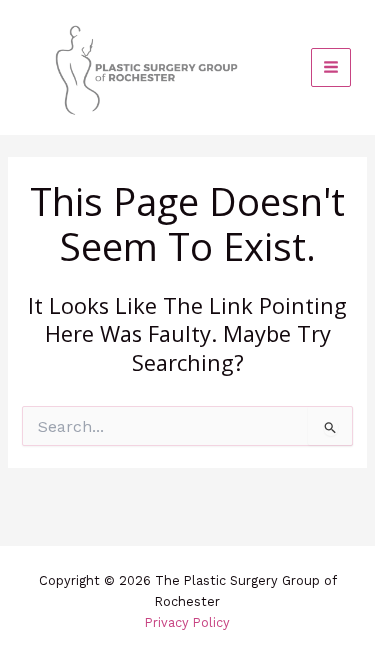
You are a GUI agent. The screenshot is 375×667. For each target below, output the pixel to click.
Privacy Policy (187, 622)
